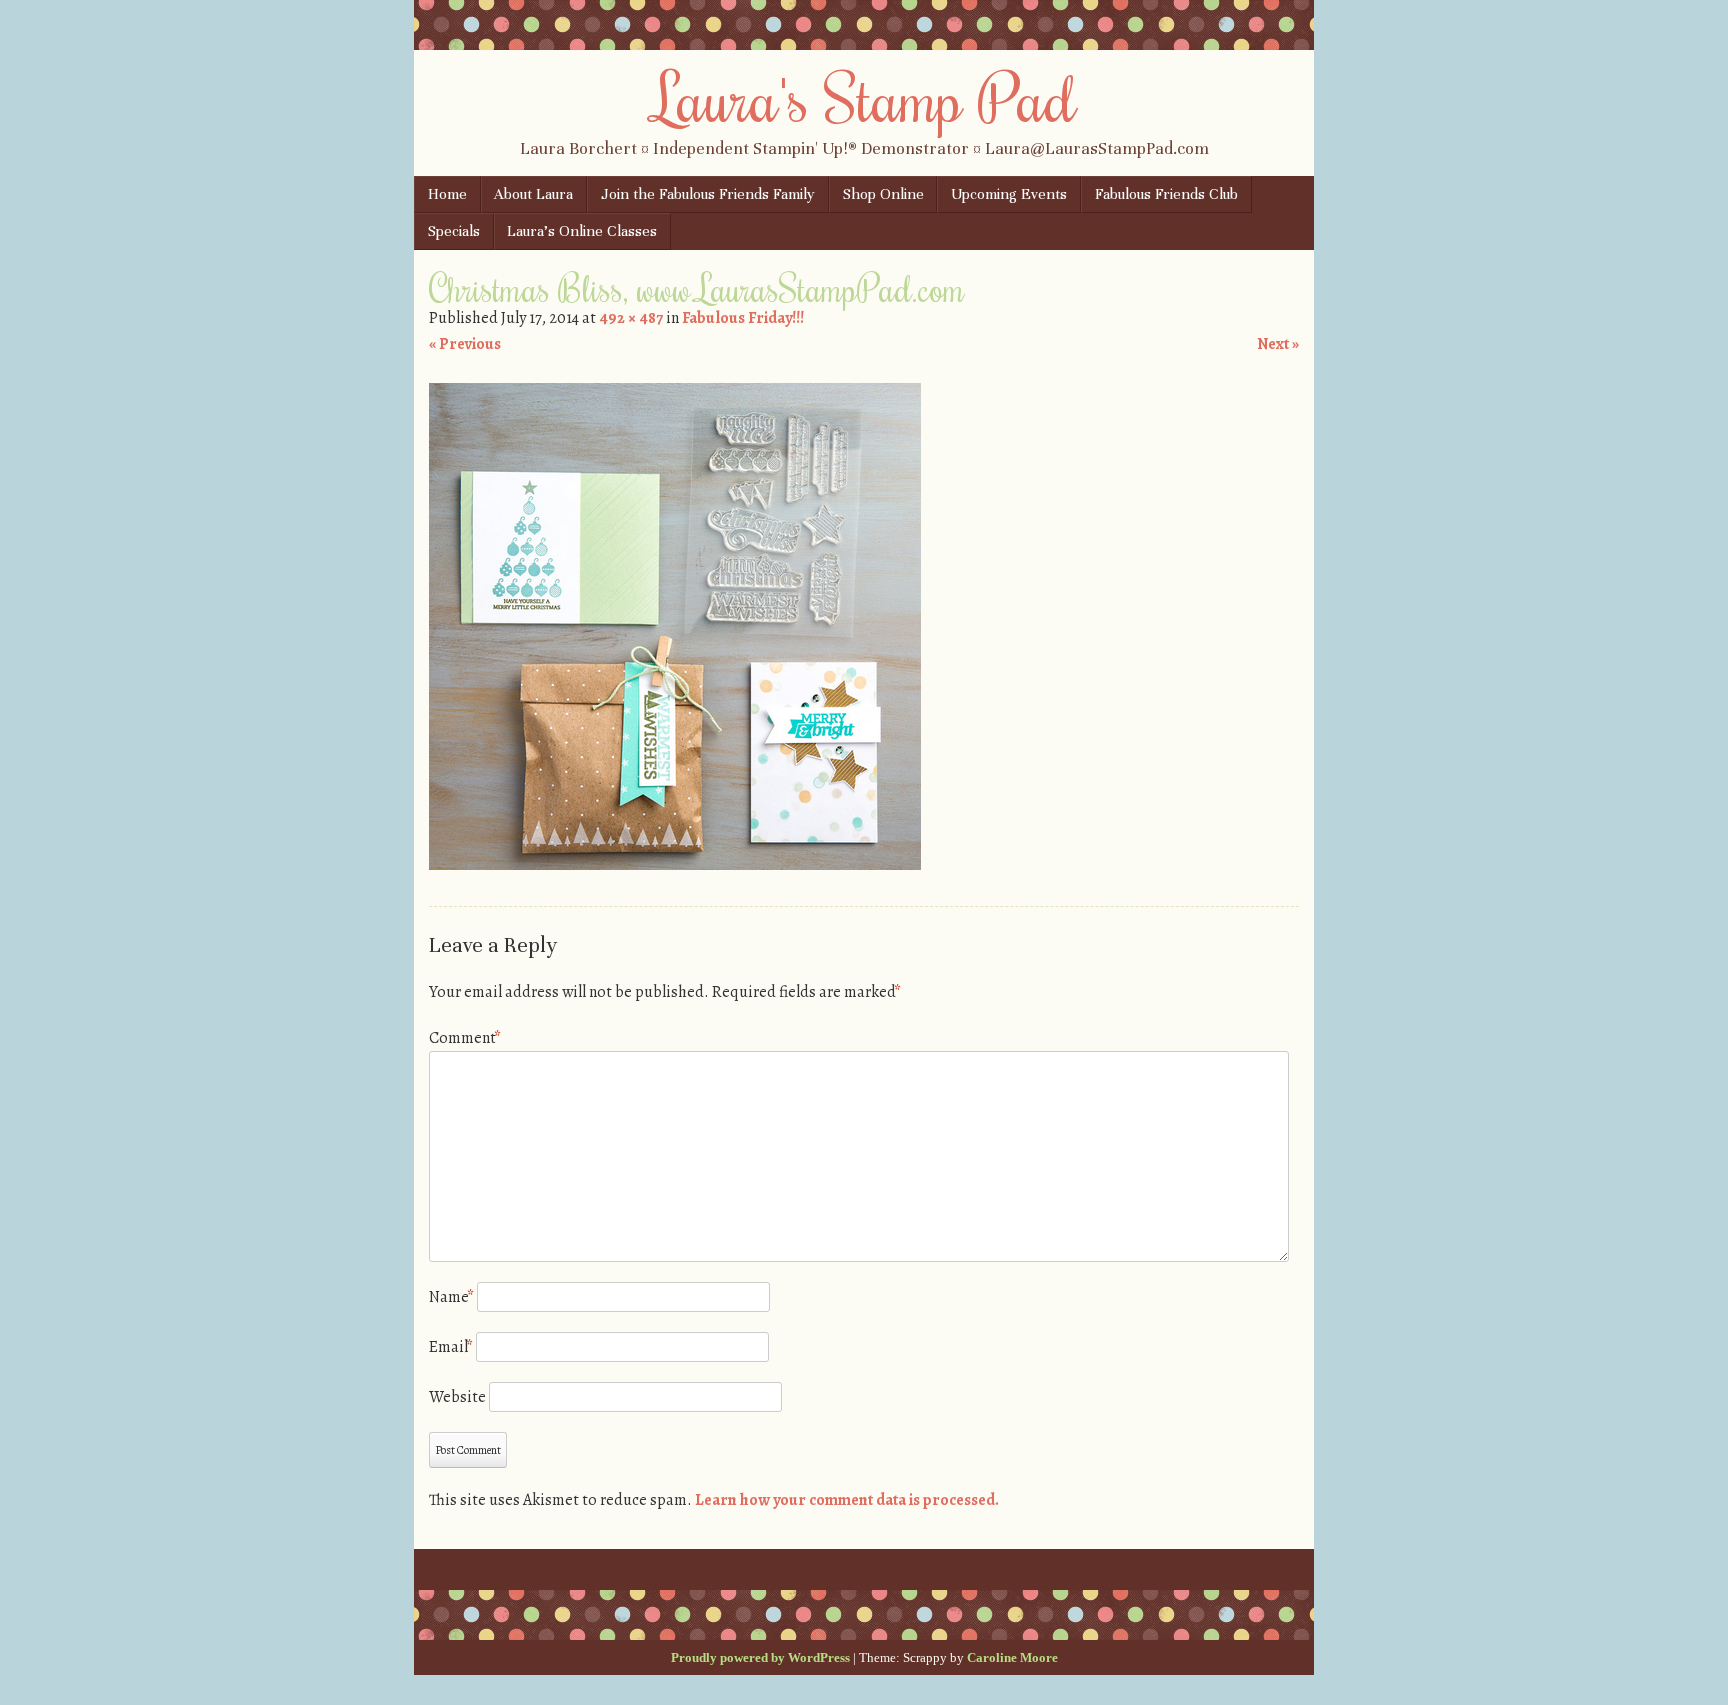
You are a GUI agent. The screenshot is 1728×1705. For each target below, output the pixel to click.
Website (457, 1397)
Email (451, 1347)
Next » (1278, 344)
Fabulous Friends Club (1166, 194)
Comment (465, 1038)
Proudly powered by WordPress (760, 1657)
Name (451, 1297)
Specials (454, 231)
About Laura (533, 194)
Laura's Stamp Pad (864, 97)
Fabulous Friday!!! (743, 318)
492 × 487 (631, 318)
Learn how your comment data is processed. (847, 1500)
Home (447, 194)
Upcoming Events (1009, 194)
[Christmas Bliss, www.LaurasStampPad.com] (675, 865)
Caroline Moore (1012, 1657)
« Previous (465, 344)
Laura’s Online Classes (582, 231)
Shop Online (883, 194)
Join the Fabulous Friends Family (708, 194)
